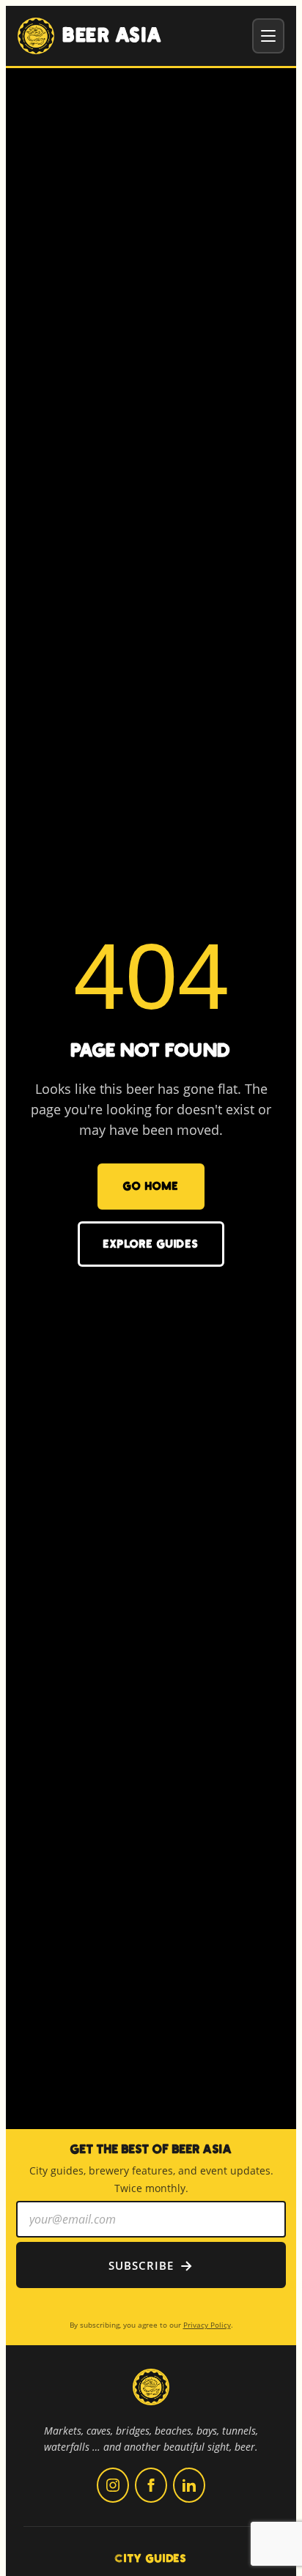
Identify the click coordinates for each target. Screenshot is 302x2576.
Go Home (151, 1186)
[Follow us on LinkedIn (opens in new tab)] (189, 2485)
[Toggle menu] (268, 36)
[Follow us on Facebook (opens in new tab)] (151, 2485)
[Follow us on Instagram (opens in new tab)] (113, 2485)
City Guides (151, 2558)
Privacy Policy (207, 2325)
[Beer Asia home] (151, 2396)
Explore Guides (151, 1244)
